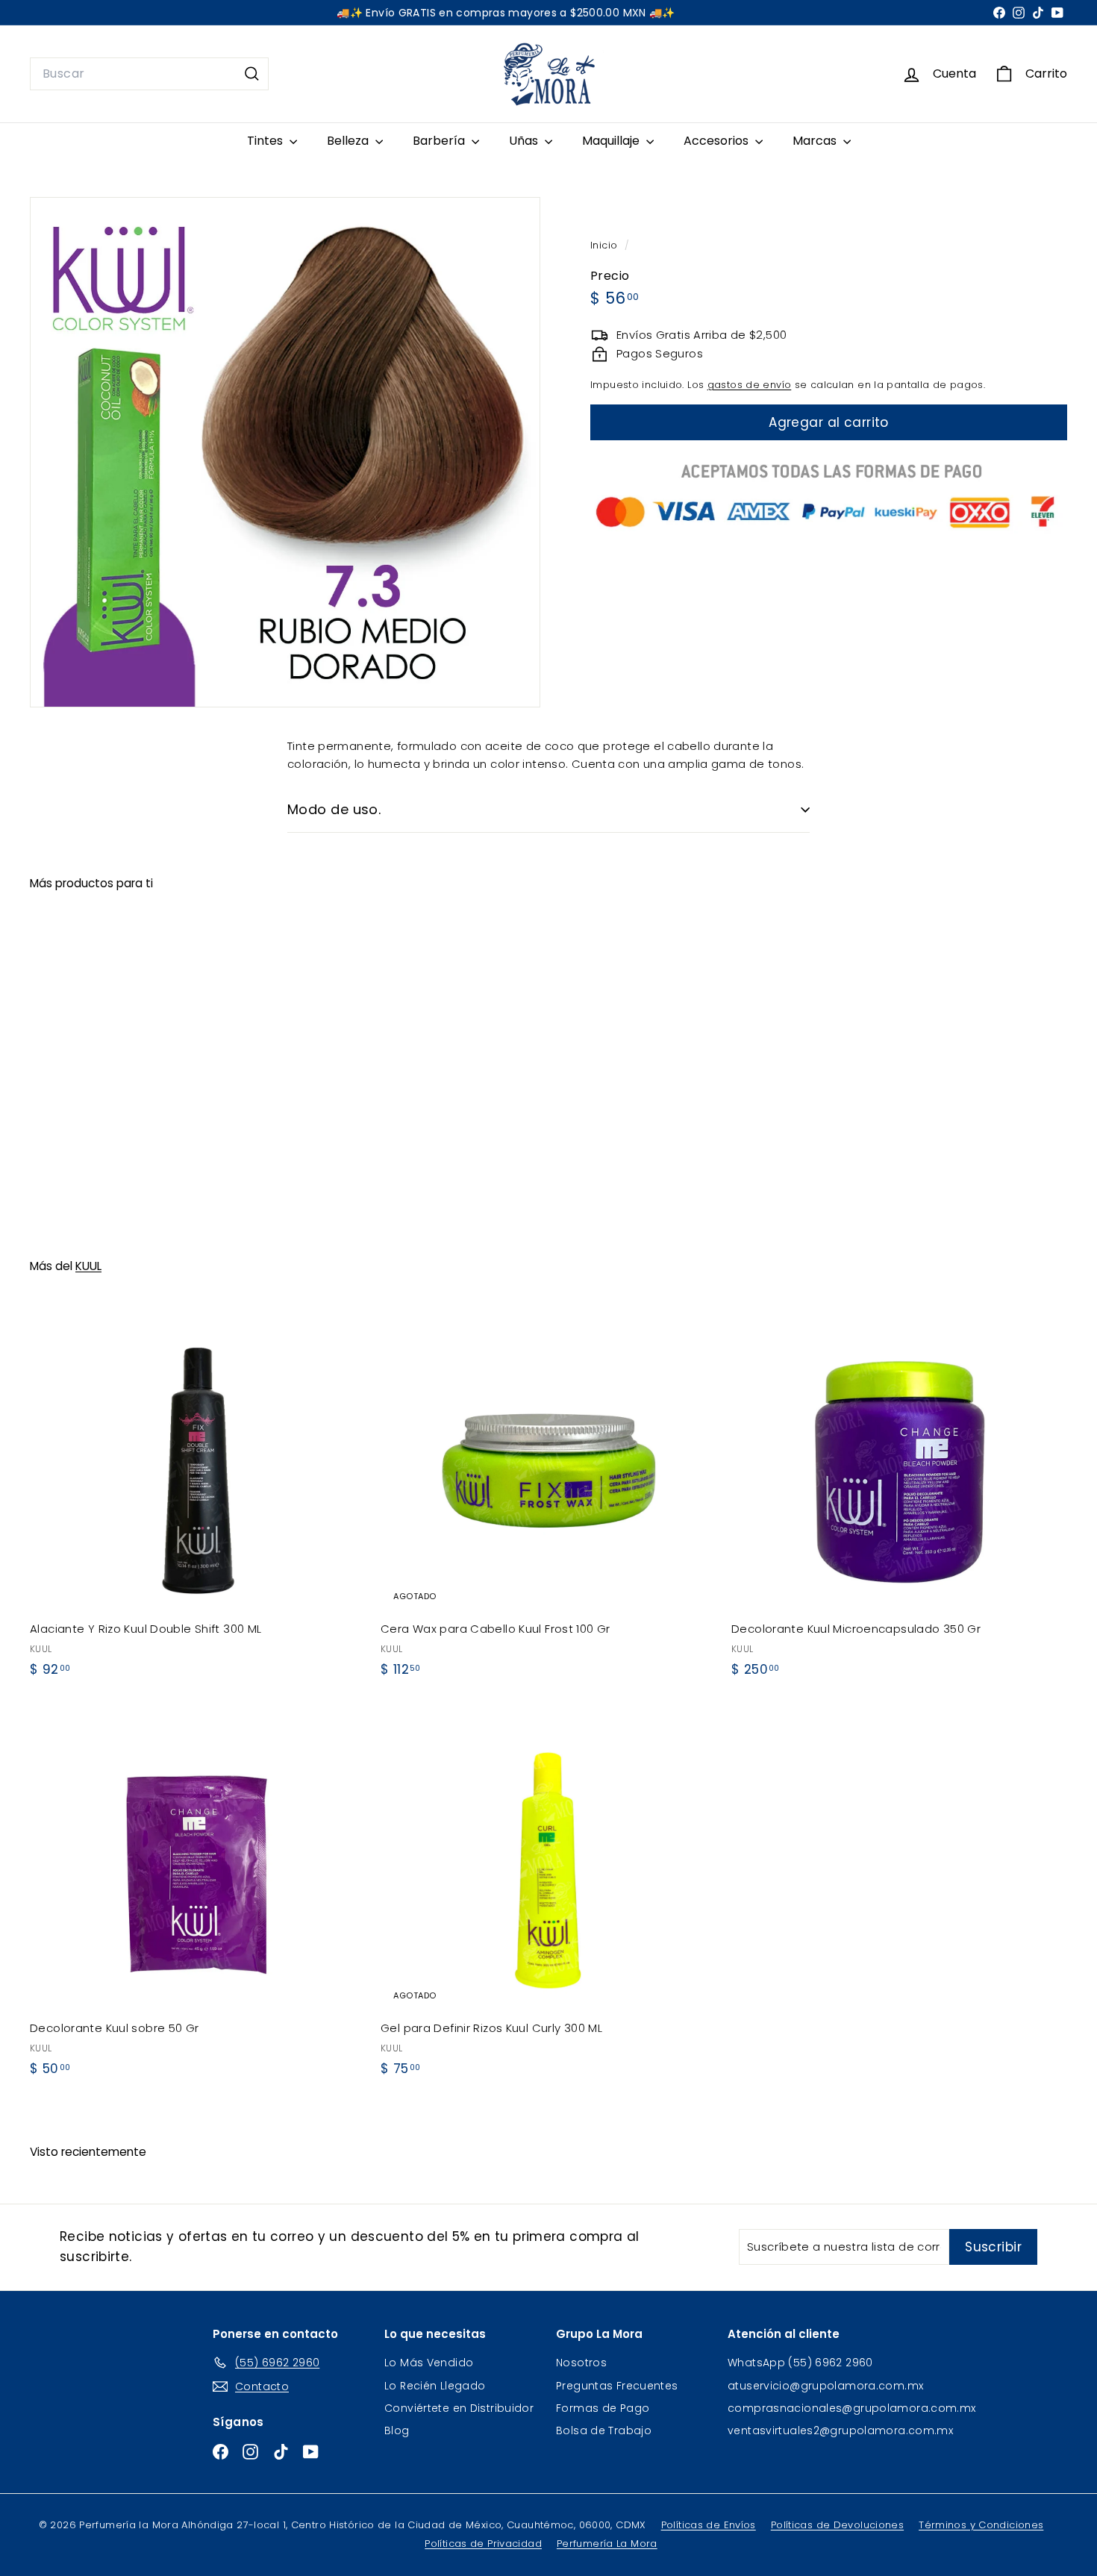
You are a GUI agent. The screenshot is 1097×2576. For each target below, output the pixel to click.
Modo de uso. (334, 809)
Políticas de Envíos (709, 2525)
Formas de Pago (603, 2408)
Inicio (606, 245)
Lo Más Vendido (429, 2363)
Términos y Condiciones (981, 2525)
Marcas (816, 141)
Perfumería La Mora (607, 2544)
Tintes (266, 141)
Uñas (525, 141)
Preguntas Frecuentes (617, 2386)
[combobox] (149, 74)
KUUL (88, 1266)
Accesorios (718, 141)
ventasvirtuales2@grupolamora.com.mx (840, 2430)
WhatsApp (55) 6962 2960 (800, 2363)
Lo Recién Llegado (435, 2386)
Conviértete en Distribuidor (459, 2408)
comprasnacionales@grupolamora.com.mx (852, 2408)
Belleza (349, 141)
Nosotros (581, 2363)
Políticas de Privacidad (483, 2544)
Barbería (440, 141)
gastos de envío (750, 385)
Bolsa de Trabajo (604, 2430)
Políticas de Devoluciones (837, 2525)
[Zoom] (285, 452)
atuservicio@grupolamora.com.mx (825, 2386)
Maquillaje (612, 141)
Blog (397, 2430)
